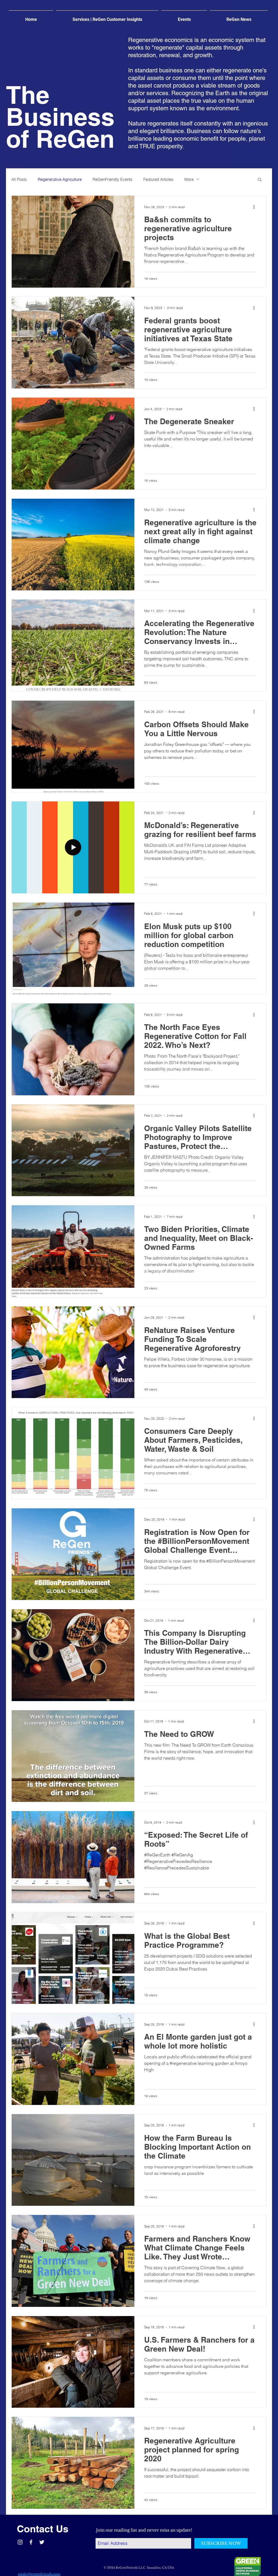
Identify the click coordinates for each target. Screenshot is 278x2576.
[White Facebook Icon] (31, 2542)
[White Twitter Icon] (42, 2542)
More (189, 179)
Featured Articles (158, 179)
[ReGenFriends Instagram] (20, 2542)
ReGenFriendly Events (113, 179)
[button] (260, 180)
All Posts (19, 179)
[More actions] (256, 207)
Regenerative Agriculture (60, 179)
